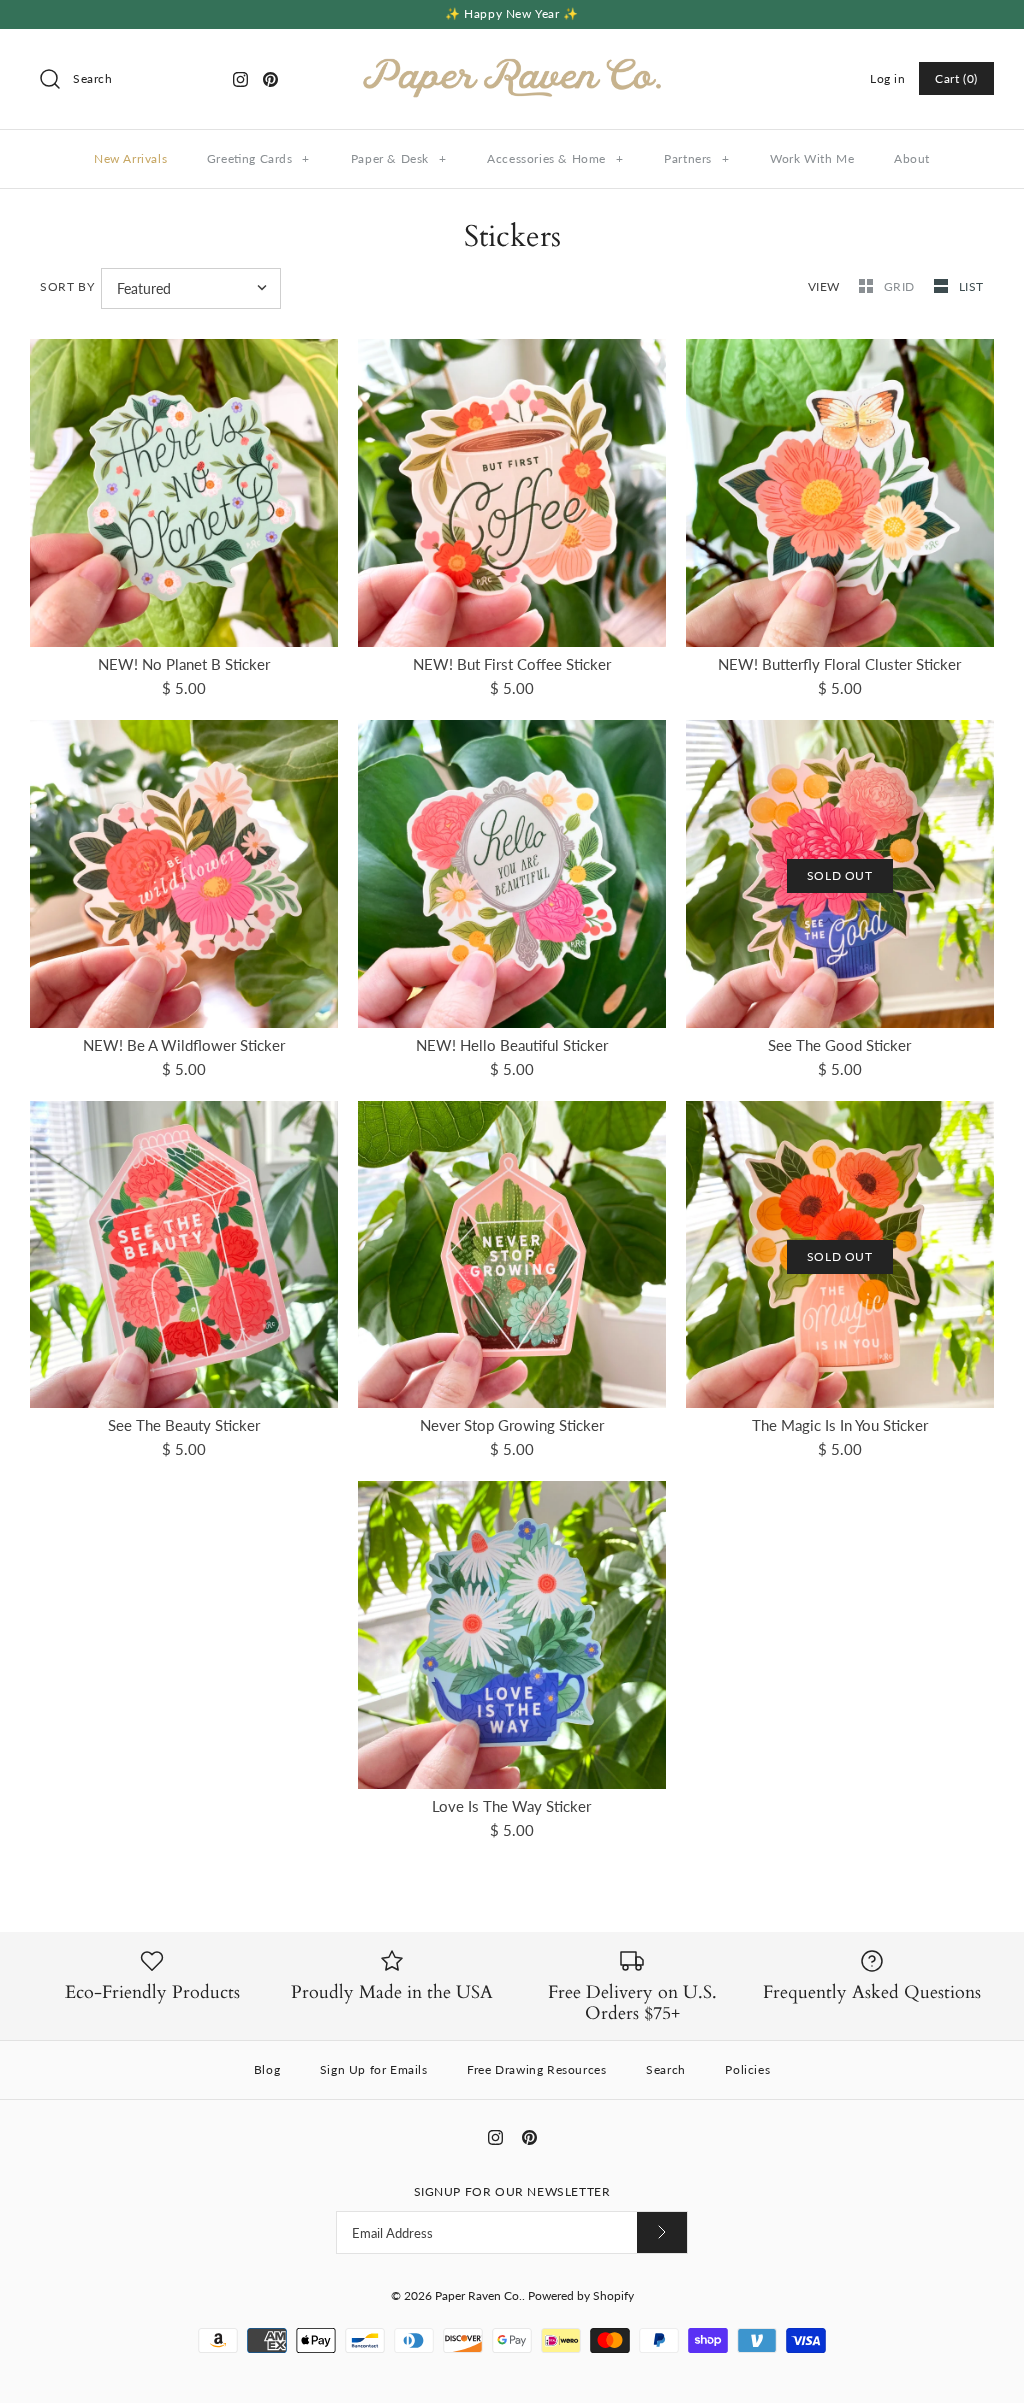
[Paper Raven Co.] (512, 61)
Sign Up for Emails (374, 2069)
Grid (901, 286)
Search (666, 2069)
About (912, 158)
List (971, 286)
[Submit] (662, 2232)
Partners (696, 158)
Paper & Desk (399, 158)
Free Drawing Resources (536, 2069)
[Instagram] (240, 79)
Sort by (67, 286)
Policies (747, 2069)
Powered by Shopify (581, 2295)
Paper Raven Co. (478, 2295)
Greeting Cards (258, 158)
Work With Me (812, 158)
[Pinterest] (270, 79)
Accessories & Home (555, 158)
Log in (888, 78)
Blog (267, 2069)
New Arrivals (130, 158)
